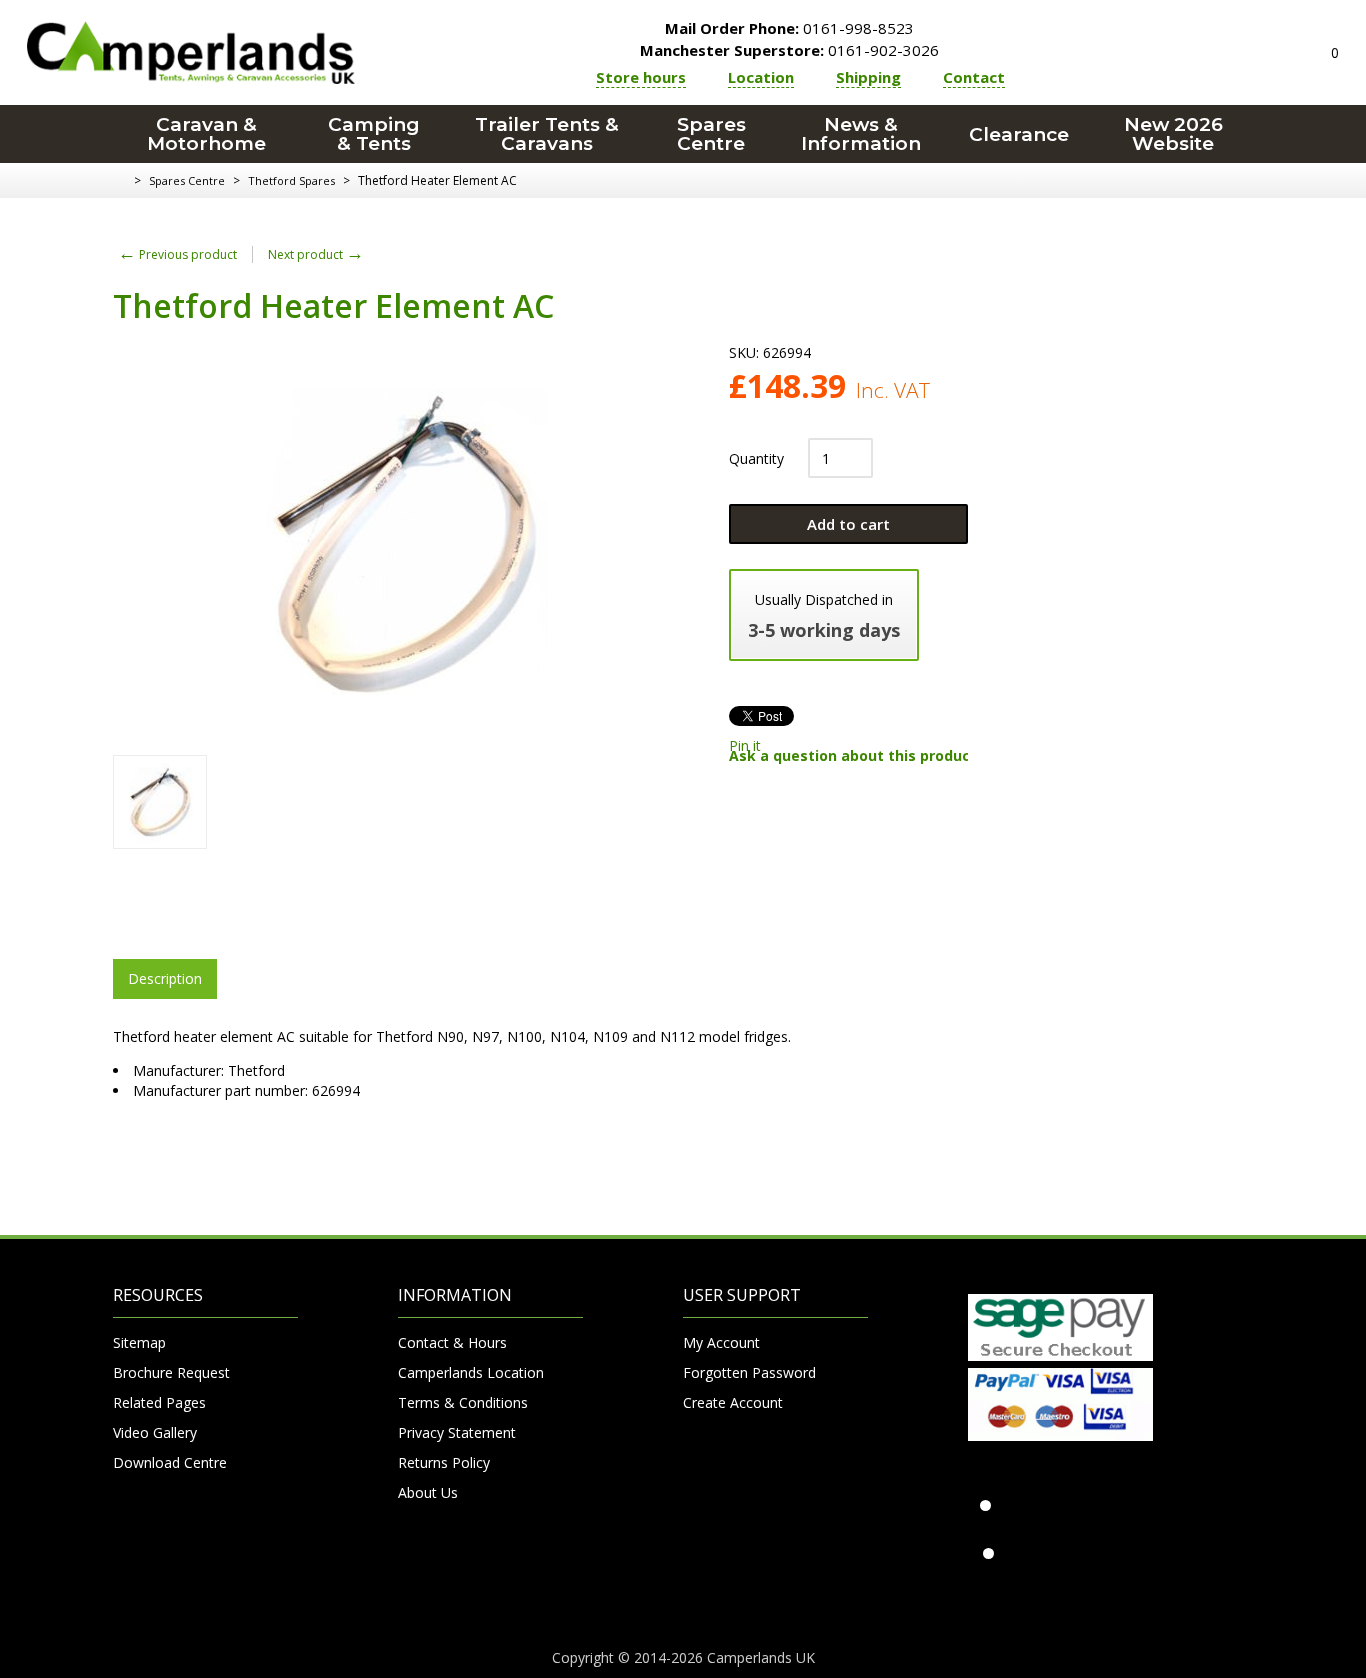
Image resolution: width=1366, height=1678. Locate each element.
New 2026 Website (1173, 134)
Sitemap (139, 1342)
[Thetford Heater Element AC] (160, 802)
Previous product (177, 254)
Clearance (1019, 134)
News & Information (861, 134)
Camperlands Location (471, 1372)
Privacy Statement (457, 1432)
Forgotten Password (749, 1372)
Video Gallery (155, 1432)
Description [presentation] (165, 978)
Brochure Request (171, 1372)
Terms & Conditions (463, 1402)
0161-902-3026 (789, 50)
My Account (721, 1342)
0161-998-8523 (789, 28)
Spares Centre (711, 134)
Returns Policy (444, 1462)
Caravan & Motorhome (206, 134)
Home (120, 181)
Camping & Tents (374, 134)
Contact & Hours (452, 1342)
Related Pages (159, 1402)
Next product (316, 254)
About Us (428, 1492)
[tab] (165, 979)
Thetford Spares (291, 180)
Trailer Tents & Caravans (547, 134)
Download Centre (170, 1462)
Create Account (733, 1402)
